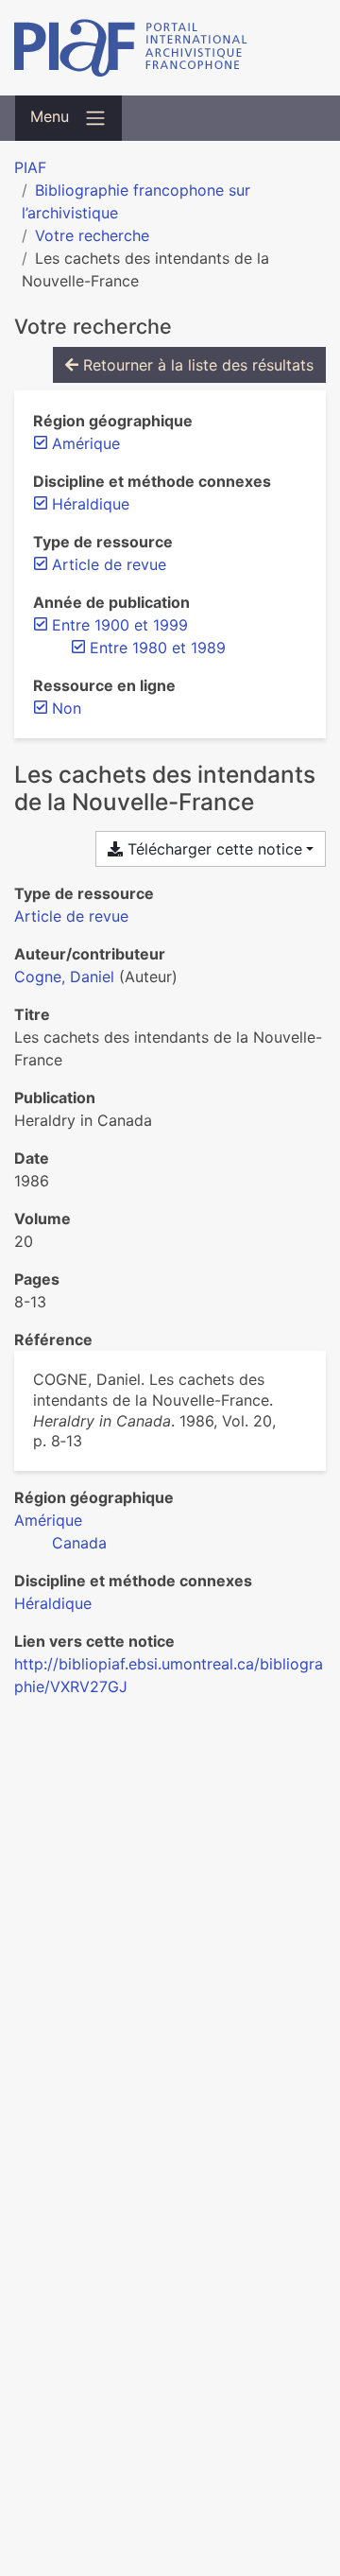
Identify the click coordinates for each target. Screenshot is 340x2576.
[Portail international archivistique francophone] (170, 48)
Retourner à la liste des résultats (196, 365)
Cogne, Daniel (64, 977)
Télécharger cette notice (212, 849)
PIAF (30, 167)
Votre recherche (92, 235)
